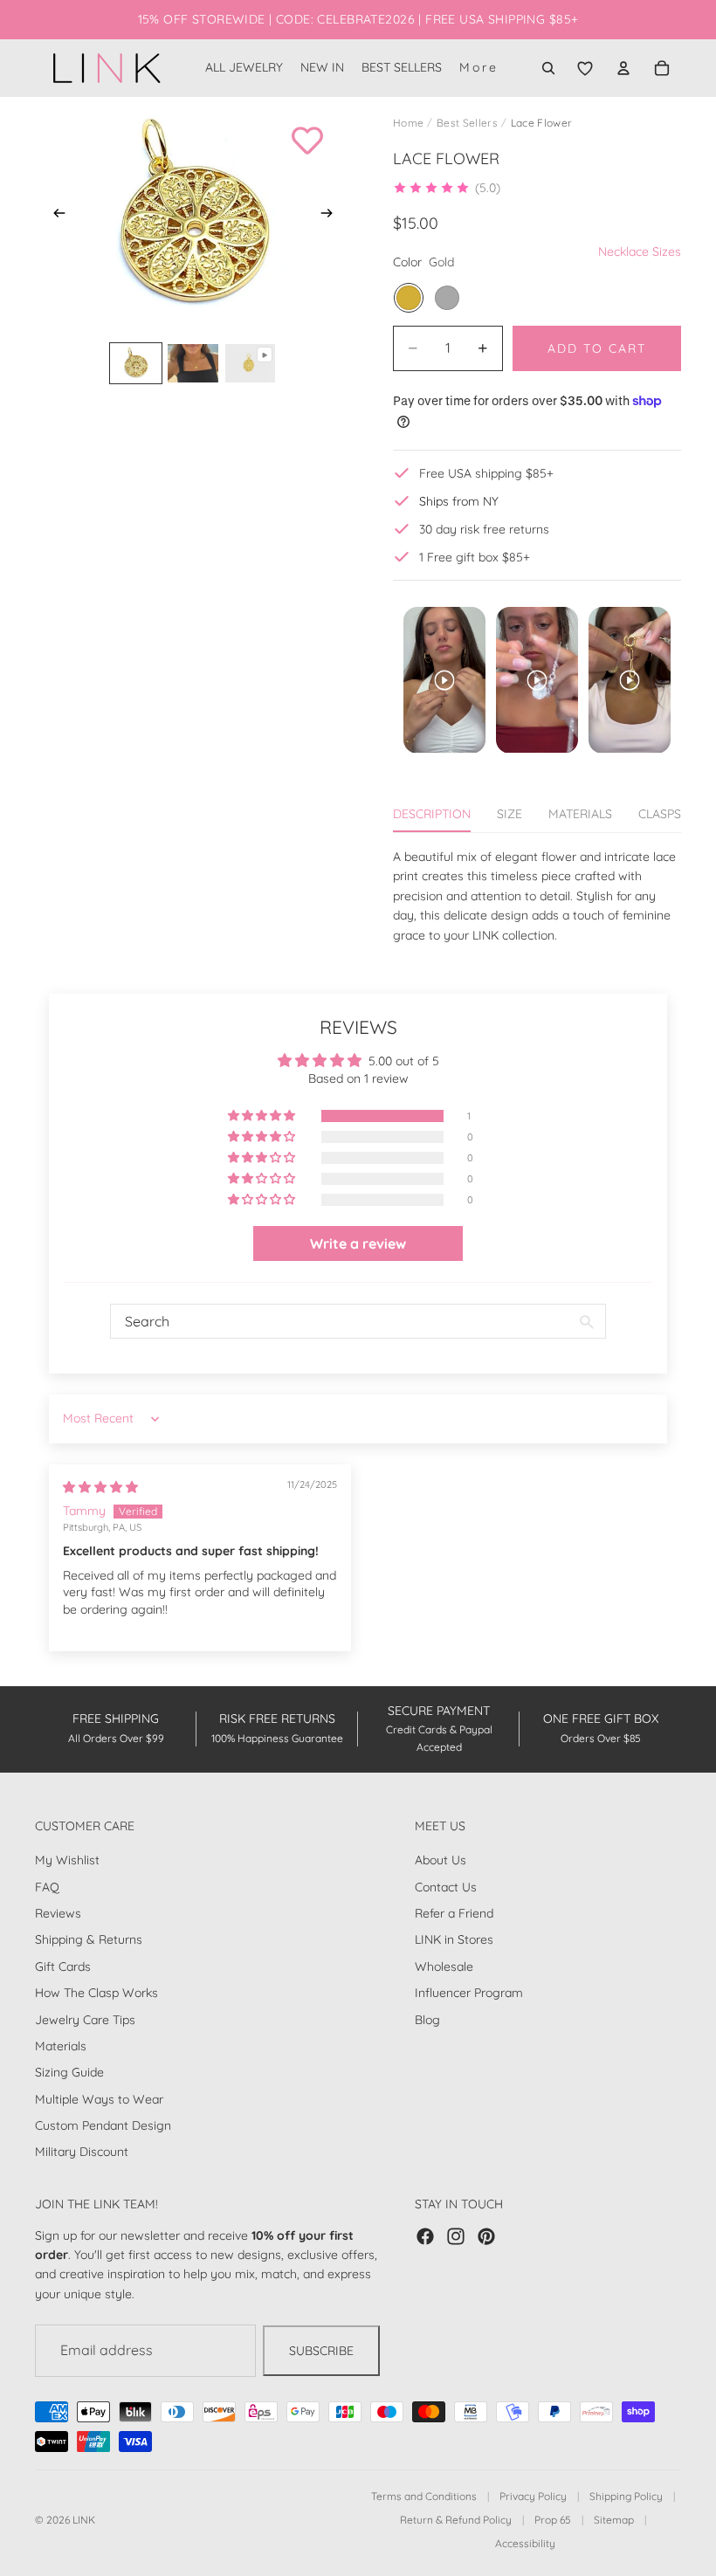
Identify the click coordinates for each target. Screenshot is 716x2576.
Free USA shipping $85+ (486, 473)
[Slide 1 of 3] (136, 363)
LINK (84, 2520)
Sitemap (614, 2520)
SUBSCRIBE (321, 2351)
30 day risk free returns (484, 529)
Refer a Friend (454, 1913)
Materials (61, 2046)
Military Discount (82, 2152)
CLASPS (660, 814)
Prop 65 (553, 2520)
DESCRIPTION (432, 814)
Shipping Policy (626, 2496)
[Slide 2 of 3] (193, 363)
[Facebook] (425, 2235)
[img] (100, 1487)
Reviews (58, 1913)
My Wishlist (67, 1860)
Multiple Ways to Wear (99, 2098)
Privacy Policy (533, 2496)
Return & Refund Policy (456, 2520)
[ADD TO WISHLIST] (307, 141)
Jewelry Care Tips (85, 2019)
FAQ (47, 1886)
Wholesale (444, 1966)
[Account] (623, 68)
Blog (427, 2019)
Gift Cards (63, 1966)
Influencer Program (469, 1993)
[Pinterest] (486, 2235)
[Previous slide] (54, 216)
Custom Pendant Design (103, 2125)
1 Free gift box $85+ (475, 557)
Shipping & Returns (89, 1939)
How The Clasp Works (96, 1993)
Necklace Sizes (640, 251)
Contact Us (446, 1886)
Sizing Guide (69, 2072)
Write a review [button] (358, 1243)
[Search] (548, 68)
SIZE (509, 814)
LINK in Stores (454, 1939)
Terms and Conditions (424, 2496)
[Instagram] (456, 2235)
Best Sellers (467, 123)
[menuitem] (479, 68)
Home (408, 123)
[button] (447, 188)
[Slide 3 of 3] (250, 363)
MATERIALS (580, 814)
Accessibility (525, 2543)
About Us (441, 1860)
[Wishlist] (585, 68)
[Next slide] (332, 216)
